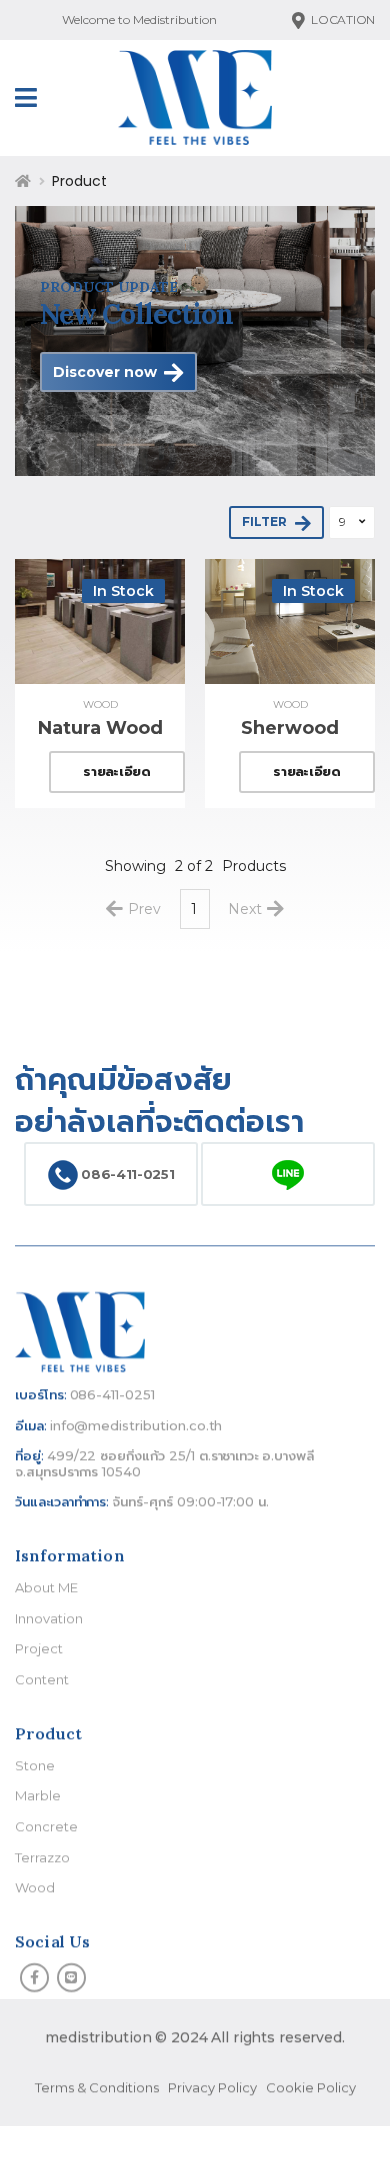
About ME (46, 1588)
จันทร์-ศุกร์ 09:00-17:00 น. (190, 1502)
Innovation (48, 1618)
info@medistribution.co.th (136, 1425)
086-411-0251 (126, 1173)
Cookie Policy (311, 2087)
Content (42, 1679)
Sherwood (290, 728)
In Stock (123, 591)
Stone (35, 1765)
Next (245, 909)
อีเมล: (31, 1425)
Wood (100, 704)
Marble (38, 1796)
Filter (264, 522)
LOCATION (343, 19)
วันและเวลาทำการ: (62, 1502)
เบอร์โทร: (41, 1394)
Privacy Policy (212, 2087)
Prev (145, 909)
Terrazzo (42, 1857)
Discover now (105, 372)
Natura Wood (100, 728)
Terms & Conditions (97, 2087)
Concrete (46, 1826)
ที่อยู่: (29, 1456)
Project (39, 1649)
